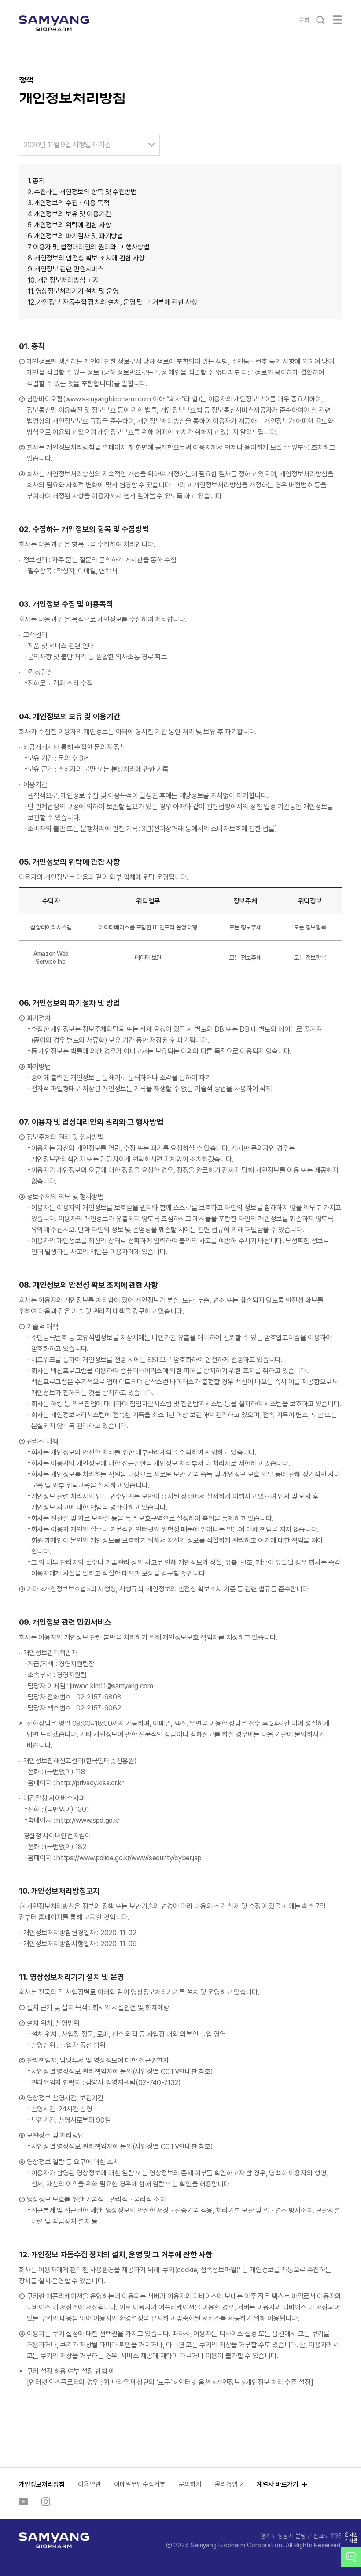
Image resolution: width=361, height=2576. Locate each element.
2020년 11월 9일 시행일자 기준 (67, 145)
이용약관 (89, 2484)
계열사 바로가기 (278, 2484)
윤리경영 (226, 2484)
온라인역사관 (351, 2538)
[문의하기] (351, 2557)
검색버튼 (320, 20)
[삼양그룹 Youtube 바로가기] (24, 2502)
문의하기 (190, 2484)
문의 (304, 20)
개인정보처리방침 (42, 2484)
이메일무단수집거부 (140, 2484)
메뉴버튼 (337, 20)
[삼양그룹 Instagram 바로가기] (46, 2502)
